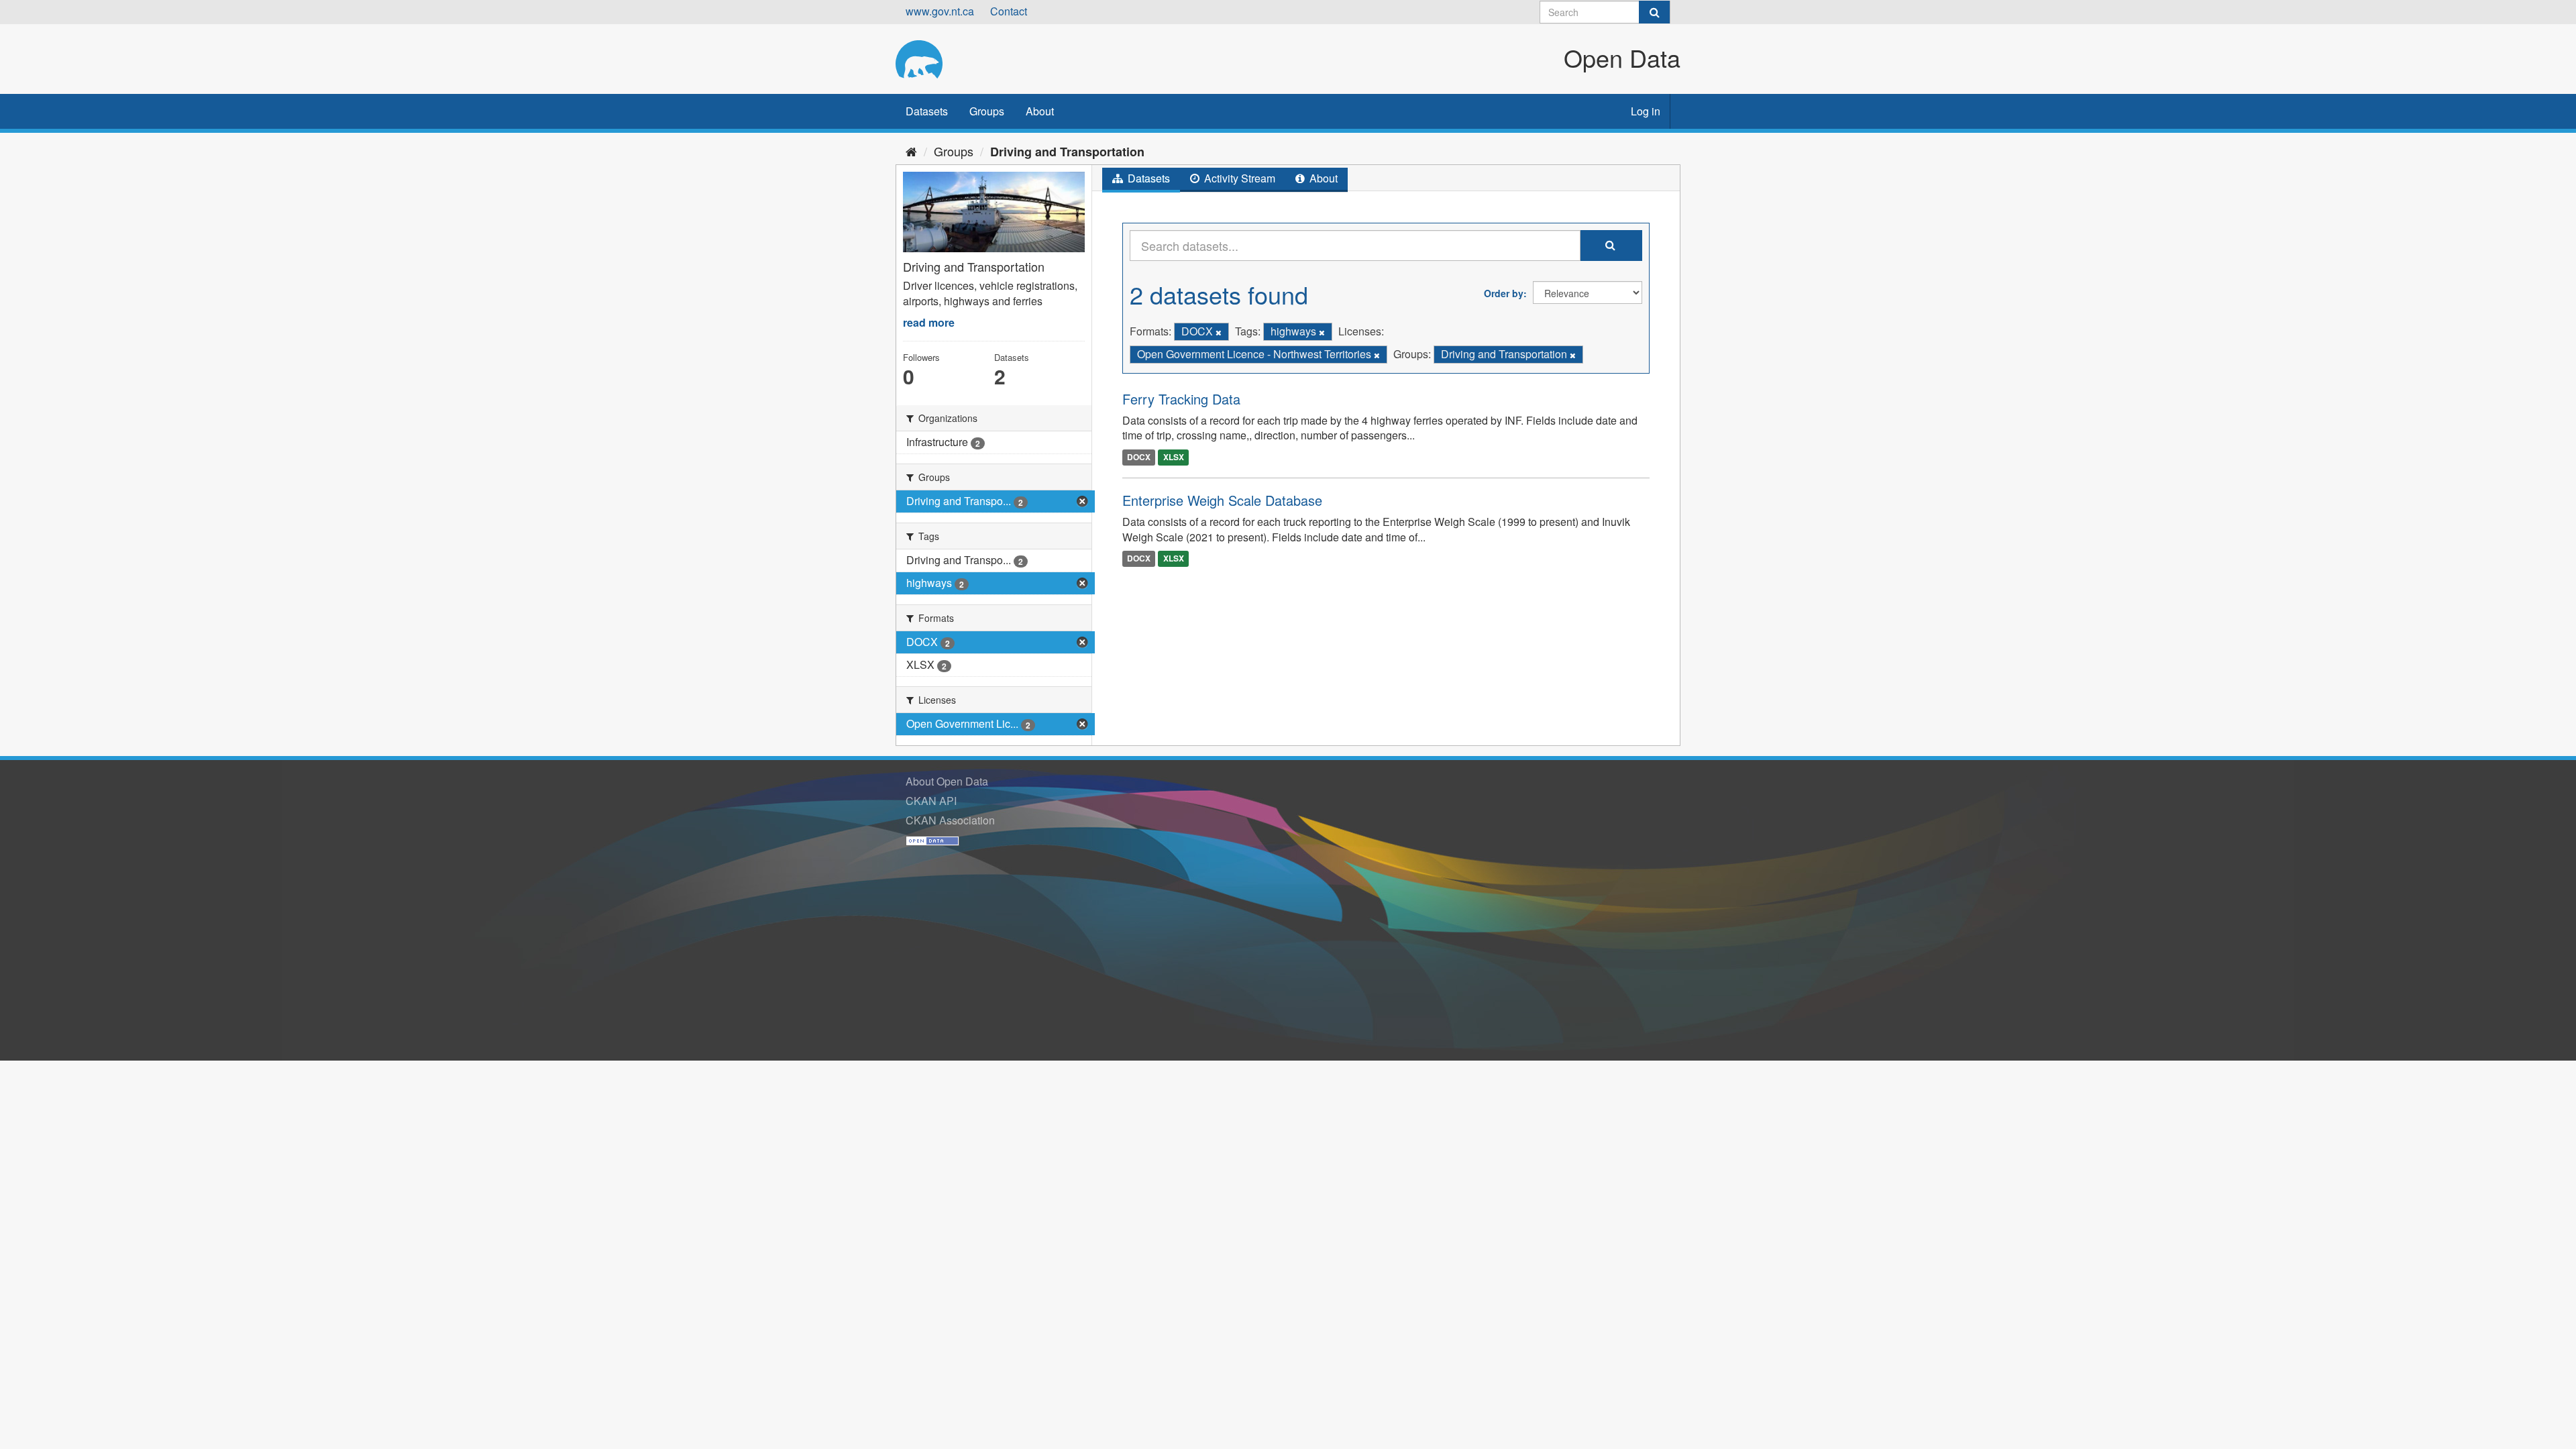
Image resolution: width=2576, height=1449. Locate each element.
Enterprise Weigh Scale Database (1222, 500)
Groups (987, 111)
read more (929, 322)
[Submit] (1654, 12)
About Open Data (947, 781)
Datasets (927, 111)
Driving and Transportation (1067, 152)
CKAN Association (950, 820)
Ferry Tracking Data (1181, 399)
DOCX (1139, 457)
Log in (1646, 111)
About (1040, 111)
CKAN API (931, 801)
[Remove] (1219, 332)
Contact (1009, 11)
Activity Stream (1238, 178)
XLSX (1174, 457)
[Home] (911, 151)
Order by (1504, 293)
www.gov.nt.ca (940, 11)
